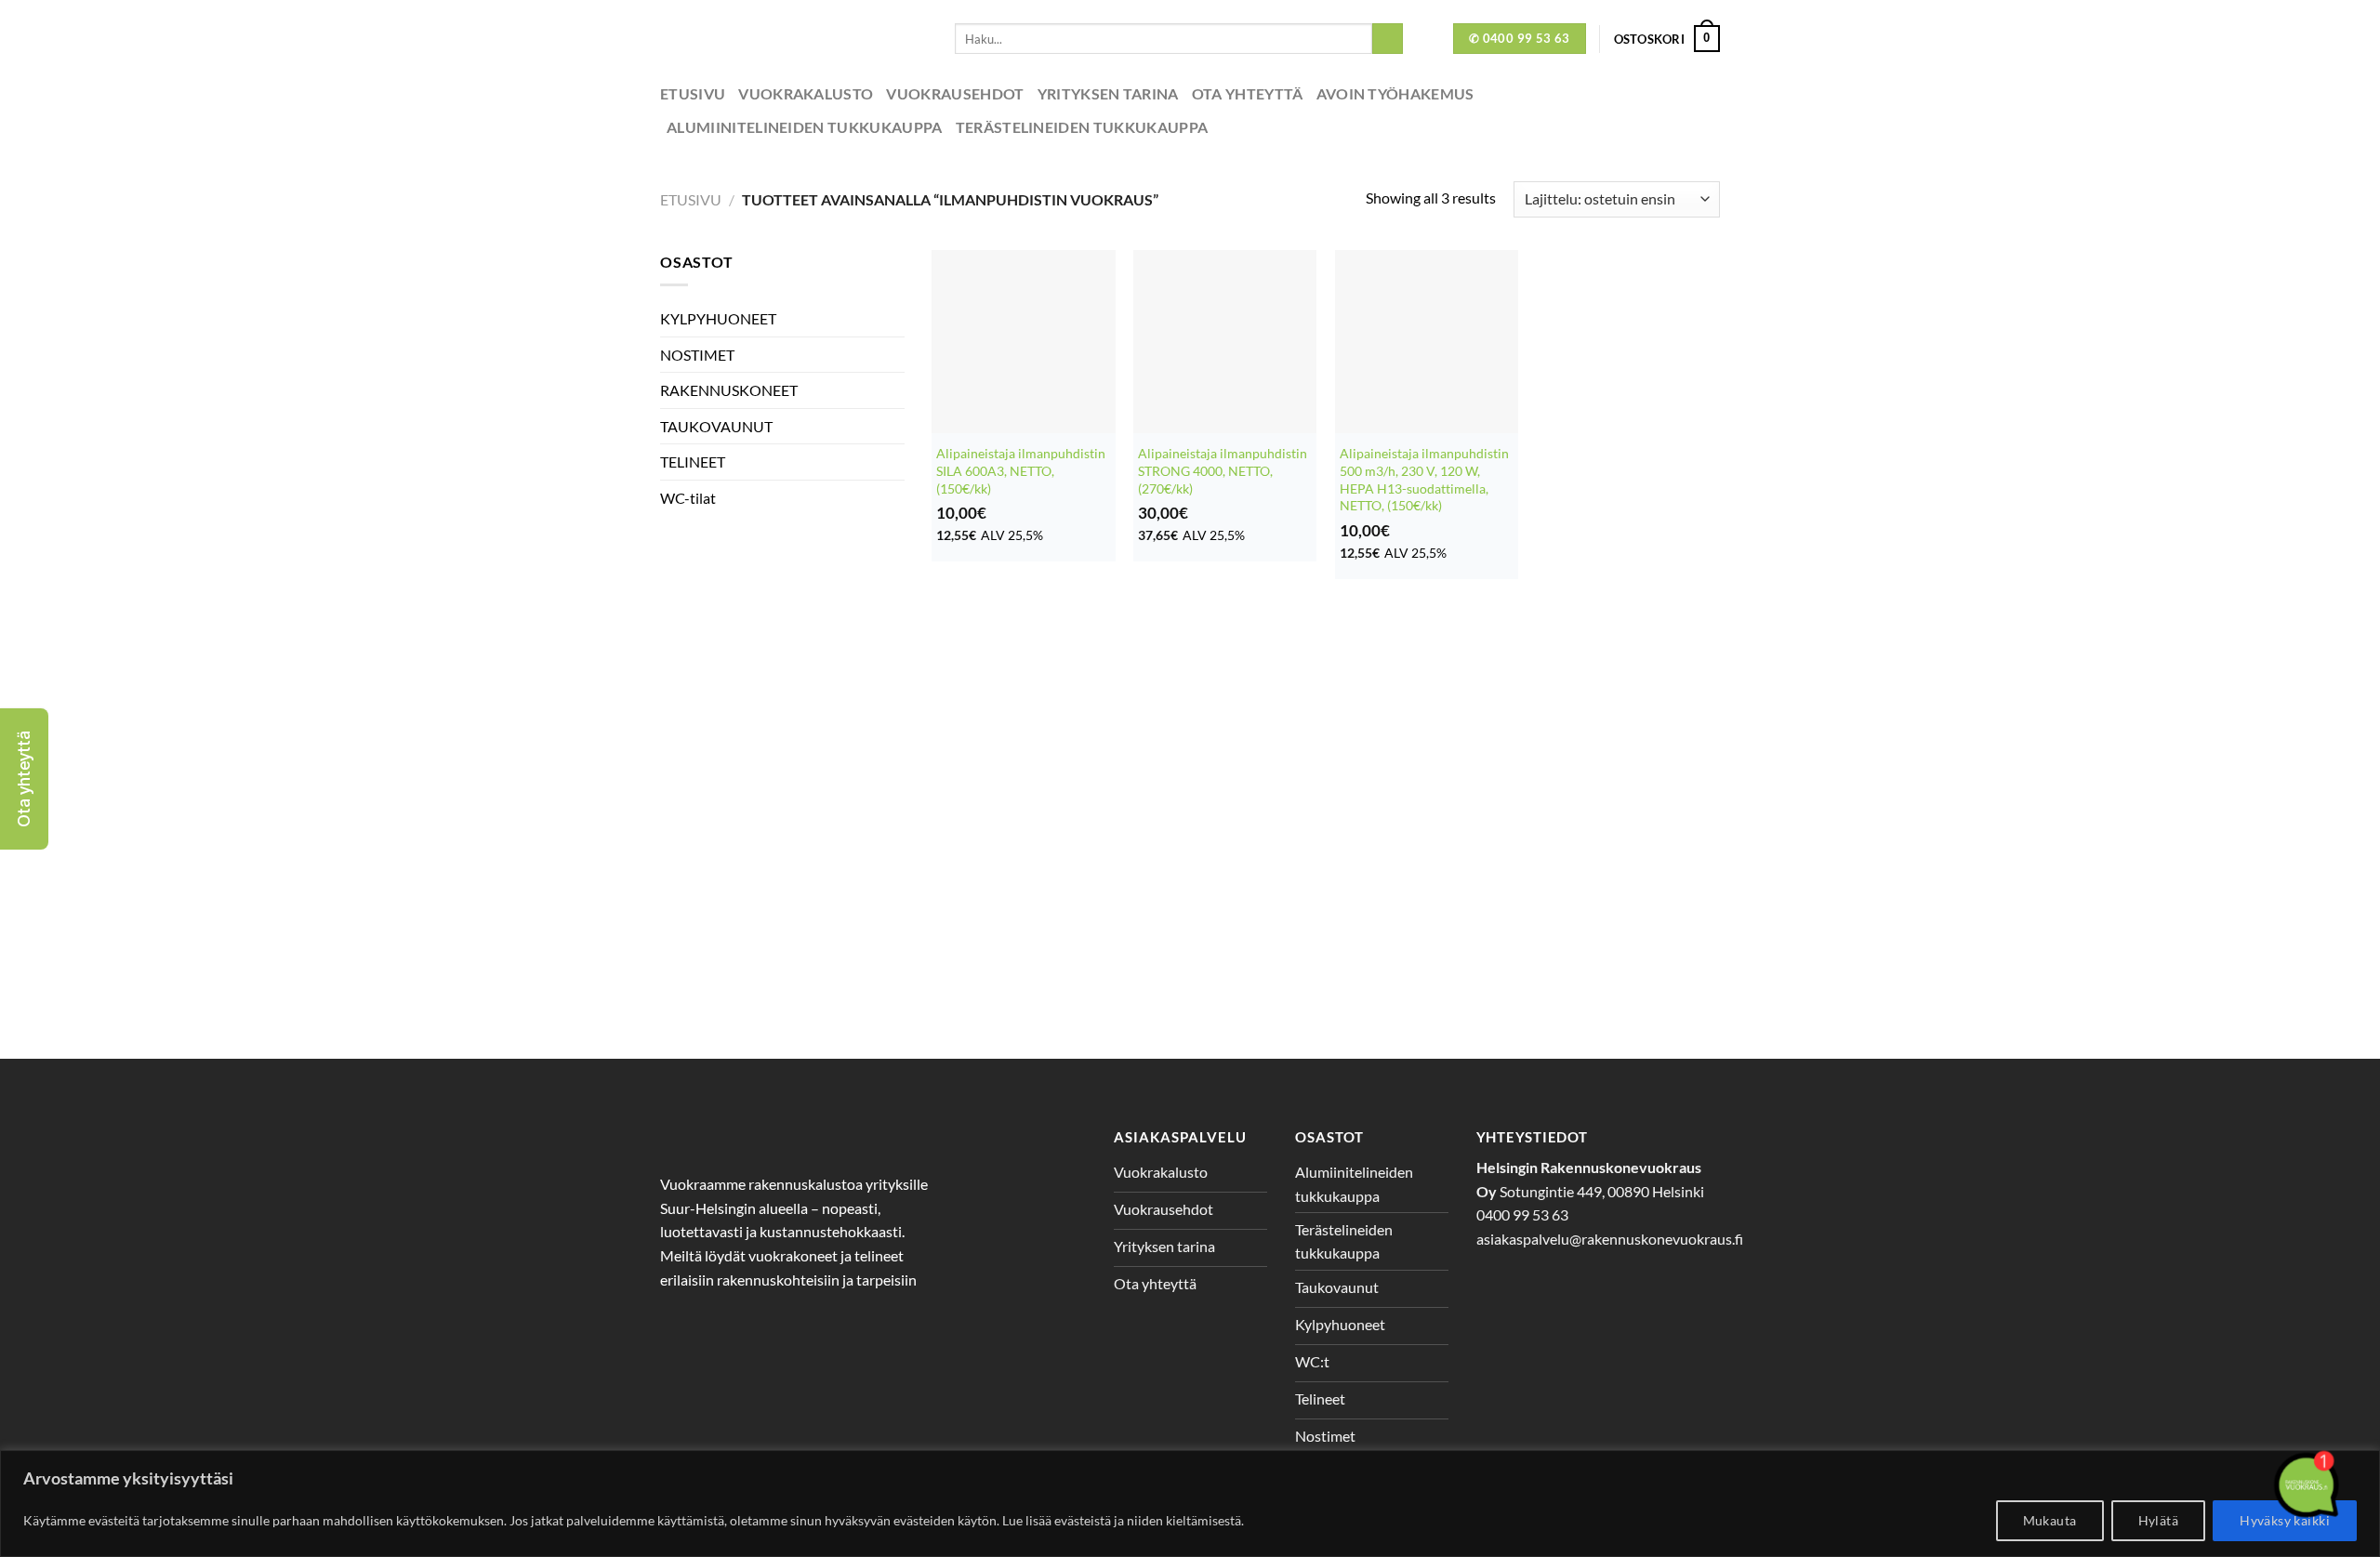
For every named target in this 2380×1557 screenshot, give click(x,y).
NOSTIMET (697, 355)
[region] (1190, 1504)
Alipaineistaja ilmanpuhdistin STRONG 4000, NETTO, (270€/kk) (1223, 470)
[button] (24, 779)
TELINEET (693, 462)
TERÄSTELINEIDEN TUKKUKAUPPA (1082, 127)
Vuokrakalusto (806, 93)
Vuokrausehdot (955, 93)
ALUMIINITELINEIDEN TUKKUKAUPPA (805, 127)
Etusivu (693, 93)
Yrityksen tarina (1108, 93)
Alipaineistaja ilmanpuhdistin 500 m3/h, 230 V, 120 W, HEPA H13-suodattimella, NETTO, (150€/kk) (1424, 479)
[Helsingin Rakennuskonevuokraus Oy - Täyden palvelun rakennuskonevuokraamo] (793, 39)
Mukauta (2050, 1520)
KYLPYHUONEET (718, 318)
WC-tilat (688, 498)
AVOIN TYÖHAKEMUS (1395, 93)
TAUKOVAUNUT (716, 426)
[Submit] (1388, 39)
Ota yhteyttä (1248, 93)
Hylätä (2159, 1520)
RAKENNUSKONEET (729, 390)
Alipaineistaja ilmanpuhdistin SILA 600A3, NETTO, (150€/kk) (1021, 470)
